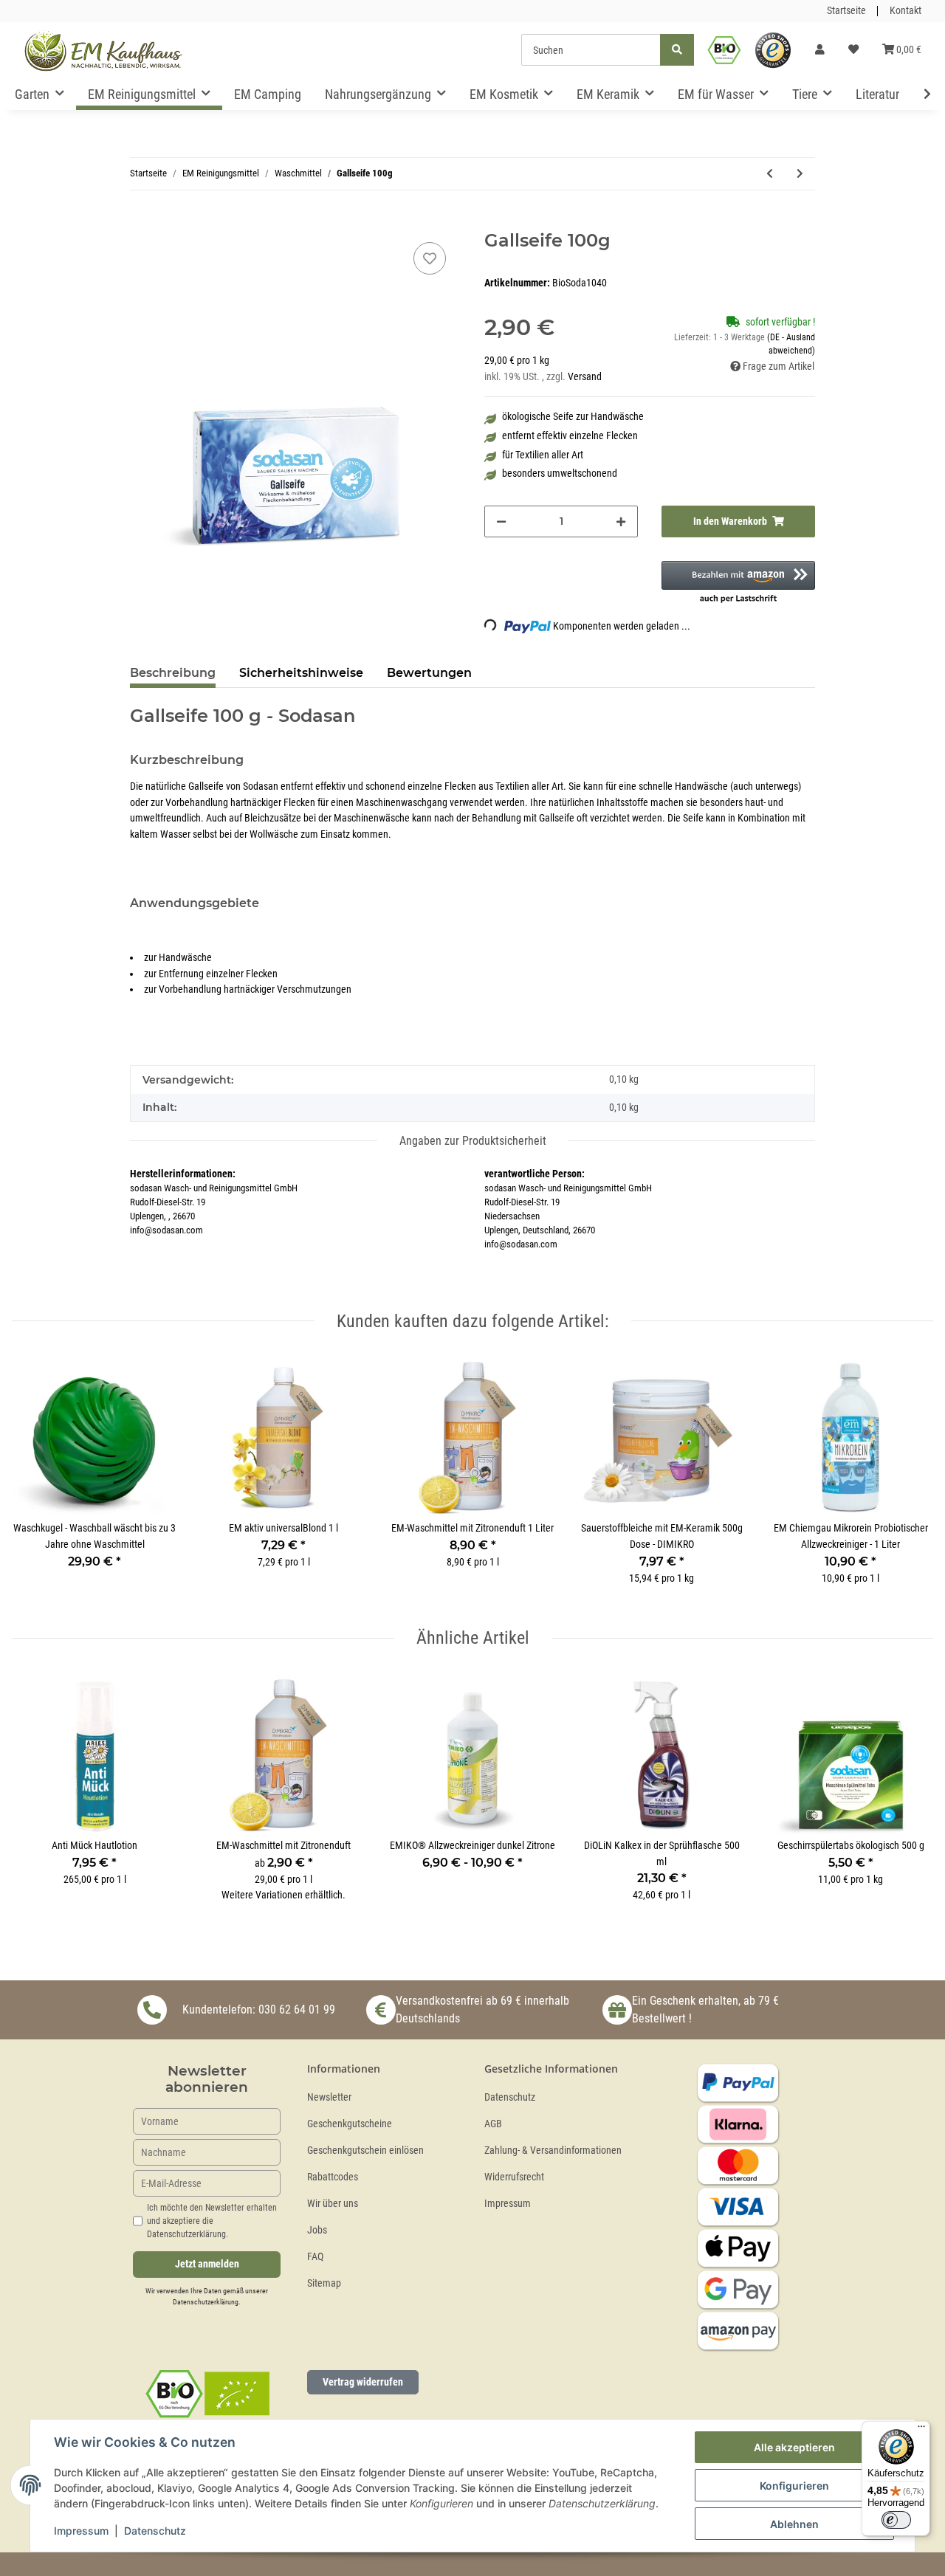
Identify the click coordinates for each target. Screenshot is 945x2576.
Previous (37, 1480)
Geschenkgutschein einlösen (365, 2150)
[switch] (896, 2520)
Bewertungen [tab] (429, 673)
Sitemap (324, 2283)
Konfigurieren (794, 2486)
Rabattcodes (333, 2177)
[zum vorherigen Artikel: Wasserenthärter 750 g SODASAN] (770, 174)
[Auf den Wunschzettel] (430, 258)
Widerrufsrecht (514, 2177)
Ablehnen (794, 2524)
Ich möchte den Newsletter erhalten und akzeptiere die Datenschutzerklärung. (212, 2221)
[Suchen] (677, 50)
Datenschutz (510, 2097)
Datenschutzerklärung (206, 2302)
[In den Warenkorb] (142, 222)
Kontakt (906, 11)
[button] (820, 50)
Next (909, 1480)
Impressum (508, 2204)
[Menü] (921, 2430)
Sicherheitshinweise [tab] (301, 673)
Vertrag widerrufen (363, 2382)
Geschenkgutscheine (350, 2124)
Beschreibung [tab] (173, 673)
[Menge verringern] (501, 521)
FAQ (315, 2257)
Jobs (317, 2230)
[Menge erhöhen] (621, 521)
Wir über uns (333, 2204)
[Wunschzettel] (853, 50)
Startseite (846, 11)
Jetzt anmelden (207, 2264)
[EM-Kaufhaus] (103, 50)
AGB (493, 2124)
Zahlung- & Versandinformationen (553, 2150)
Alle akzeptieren (794, 2447)
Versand (585, 377)
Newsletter (329, 2097)
